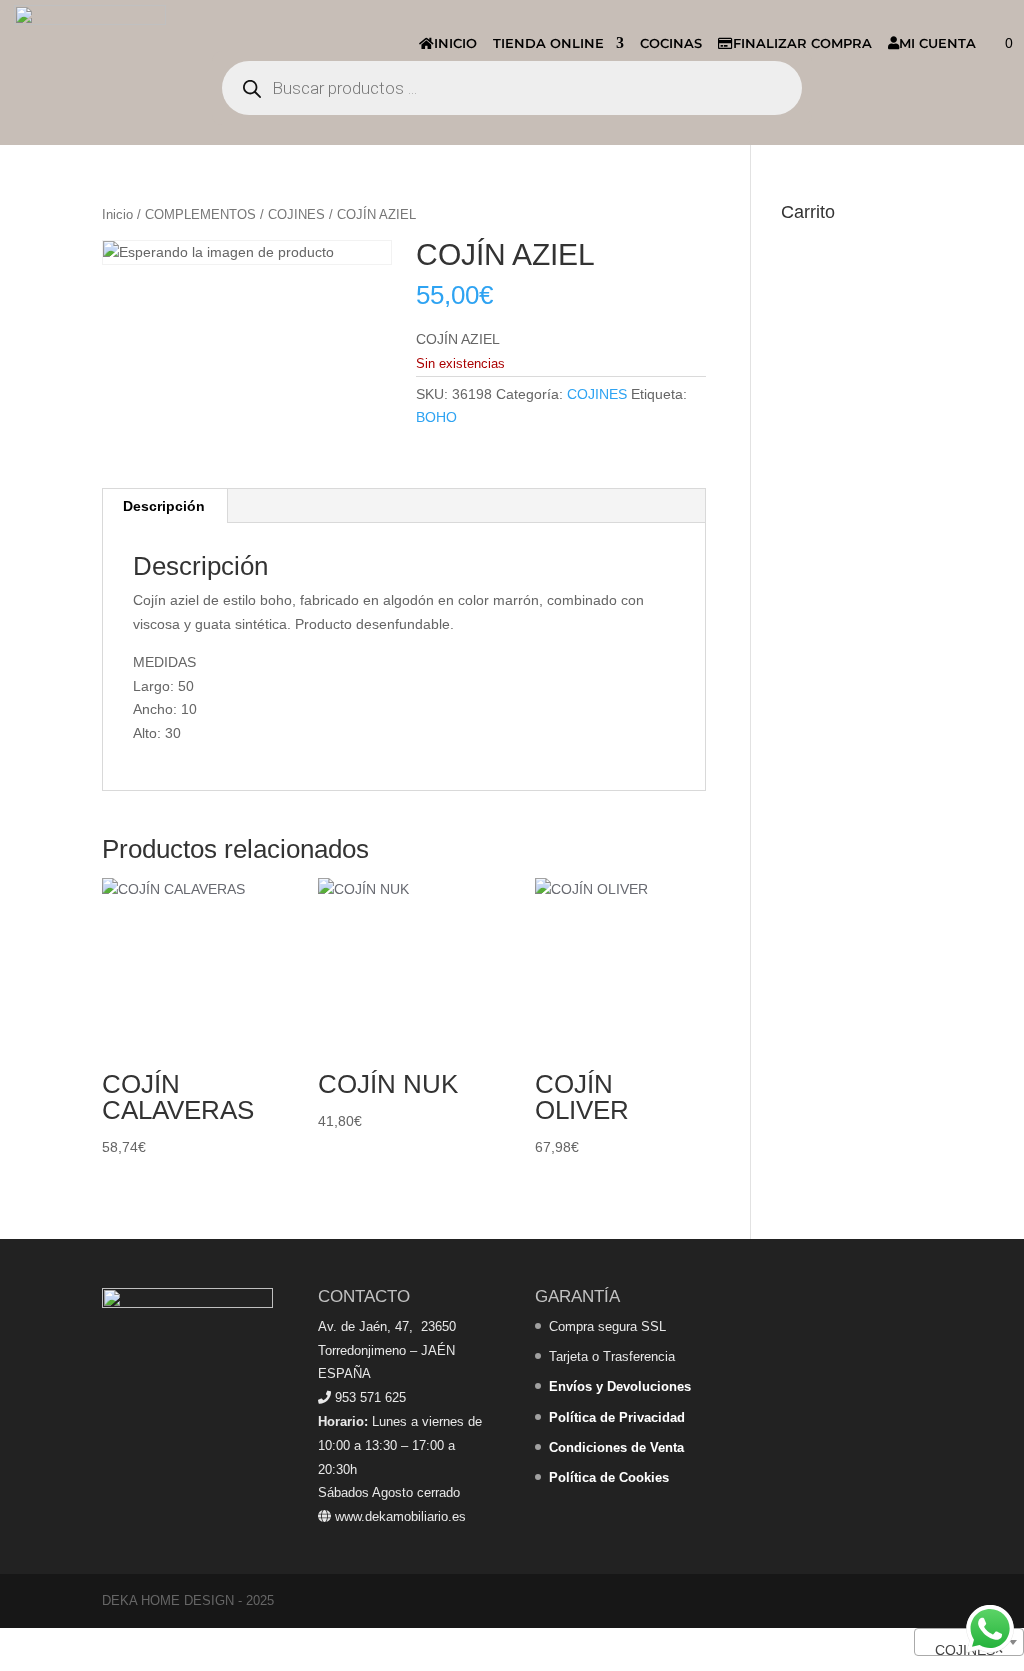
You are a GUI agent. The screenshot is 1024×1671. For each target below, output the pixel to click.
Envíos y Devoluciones (620, 1386)
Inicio (117, 214)
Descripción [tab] (164, 506)
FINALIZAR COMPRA (802, 43)
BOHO (436, 417)
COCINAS (671, 43)
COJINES (296, 214)
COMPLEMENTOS (200, 214)
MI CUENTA (937, 43)
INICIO (455, 43)
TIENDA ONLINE (548, 43)
